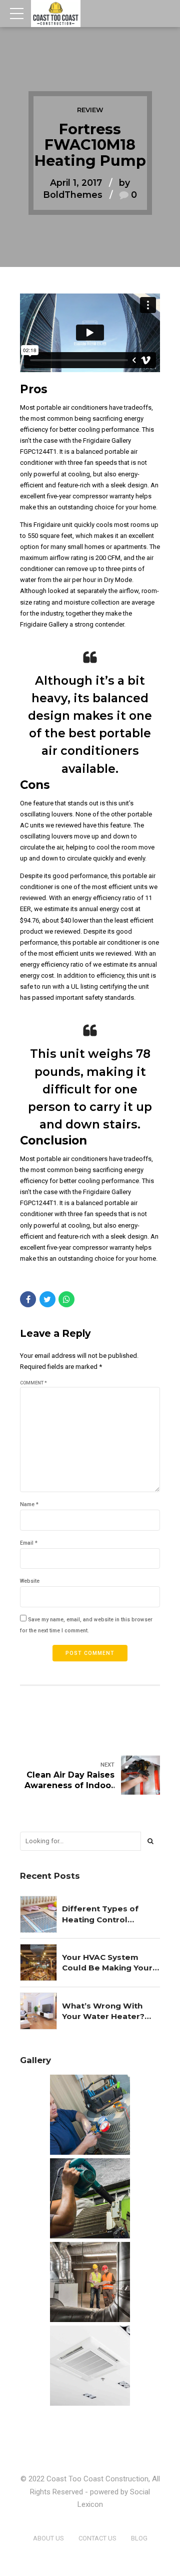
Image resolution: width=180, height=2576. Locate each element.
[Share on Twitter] (47, 1299)
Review (90, 110)
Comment (33, 1383)
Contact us (97, 2538)
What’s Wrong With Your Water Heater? (103, 2011)
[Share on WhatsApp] (66, 1299)
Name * (29, 1504)
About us (48, 2538)
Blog (139, 2538)
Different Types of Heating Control (100, 1914)
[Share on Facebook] (28, 1299)
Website (30, 1581)
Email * (29, 1543)
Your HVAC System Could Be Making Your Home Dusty (107, 1963)
